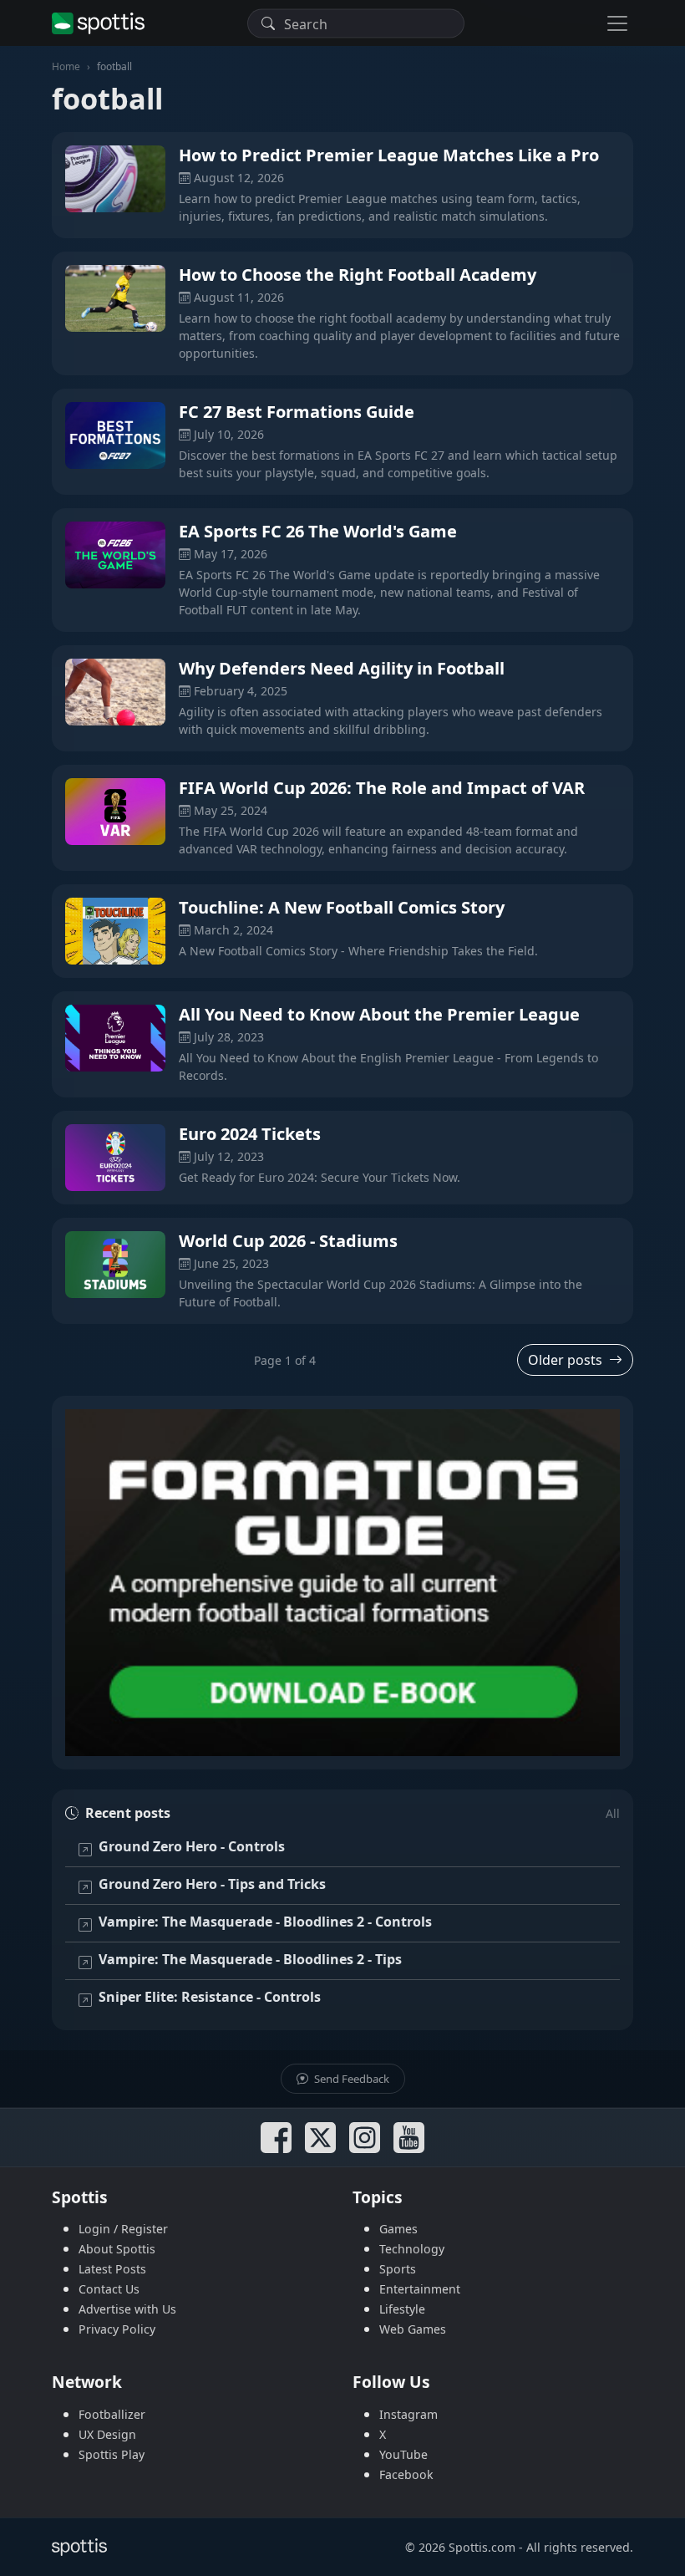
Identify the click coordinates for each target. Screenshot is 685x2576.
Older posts (565, 1360)
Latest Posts (112, 2269)
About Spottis (117, 2249)
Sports (398, 2269)
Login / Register (123, 2229)
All (613, 1813)
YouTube (403, 2454)
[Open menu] (617, 23)
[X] (320, 2138)
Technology (412, 2249)
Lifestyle (402, 2309)
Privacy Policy (117, 2329)
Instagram (408, 2414)
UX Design (107, 2434)
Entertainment (420, 2289)
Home (66, 66)
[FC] (342, 1583)
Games (398, 2229)
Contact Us (109, 2289)
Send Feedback (350, 2079)
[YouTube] (409, 2138)
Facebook (406, 2474)
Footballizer (112, 2414)
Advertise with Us (127, 2309)
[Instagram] (365, 2138)
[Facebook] (276, 2138)
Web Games (413, 2329)
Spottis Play (112, 2454)
